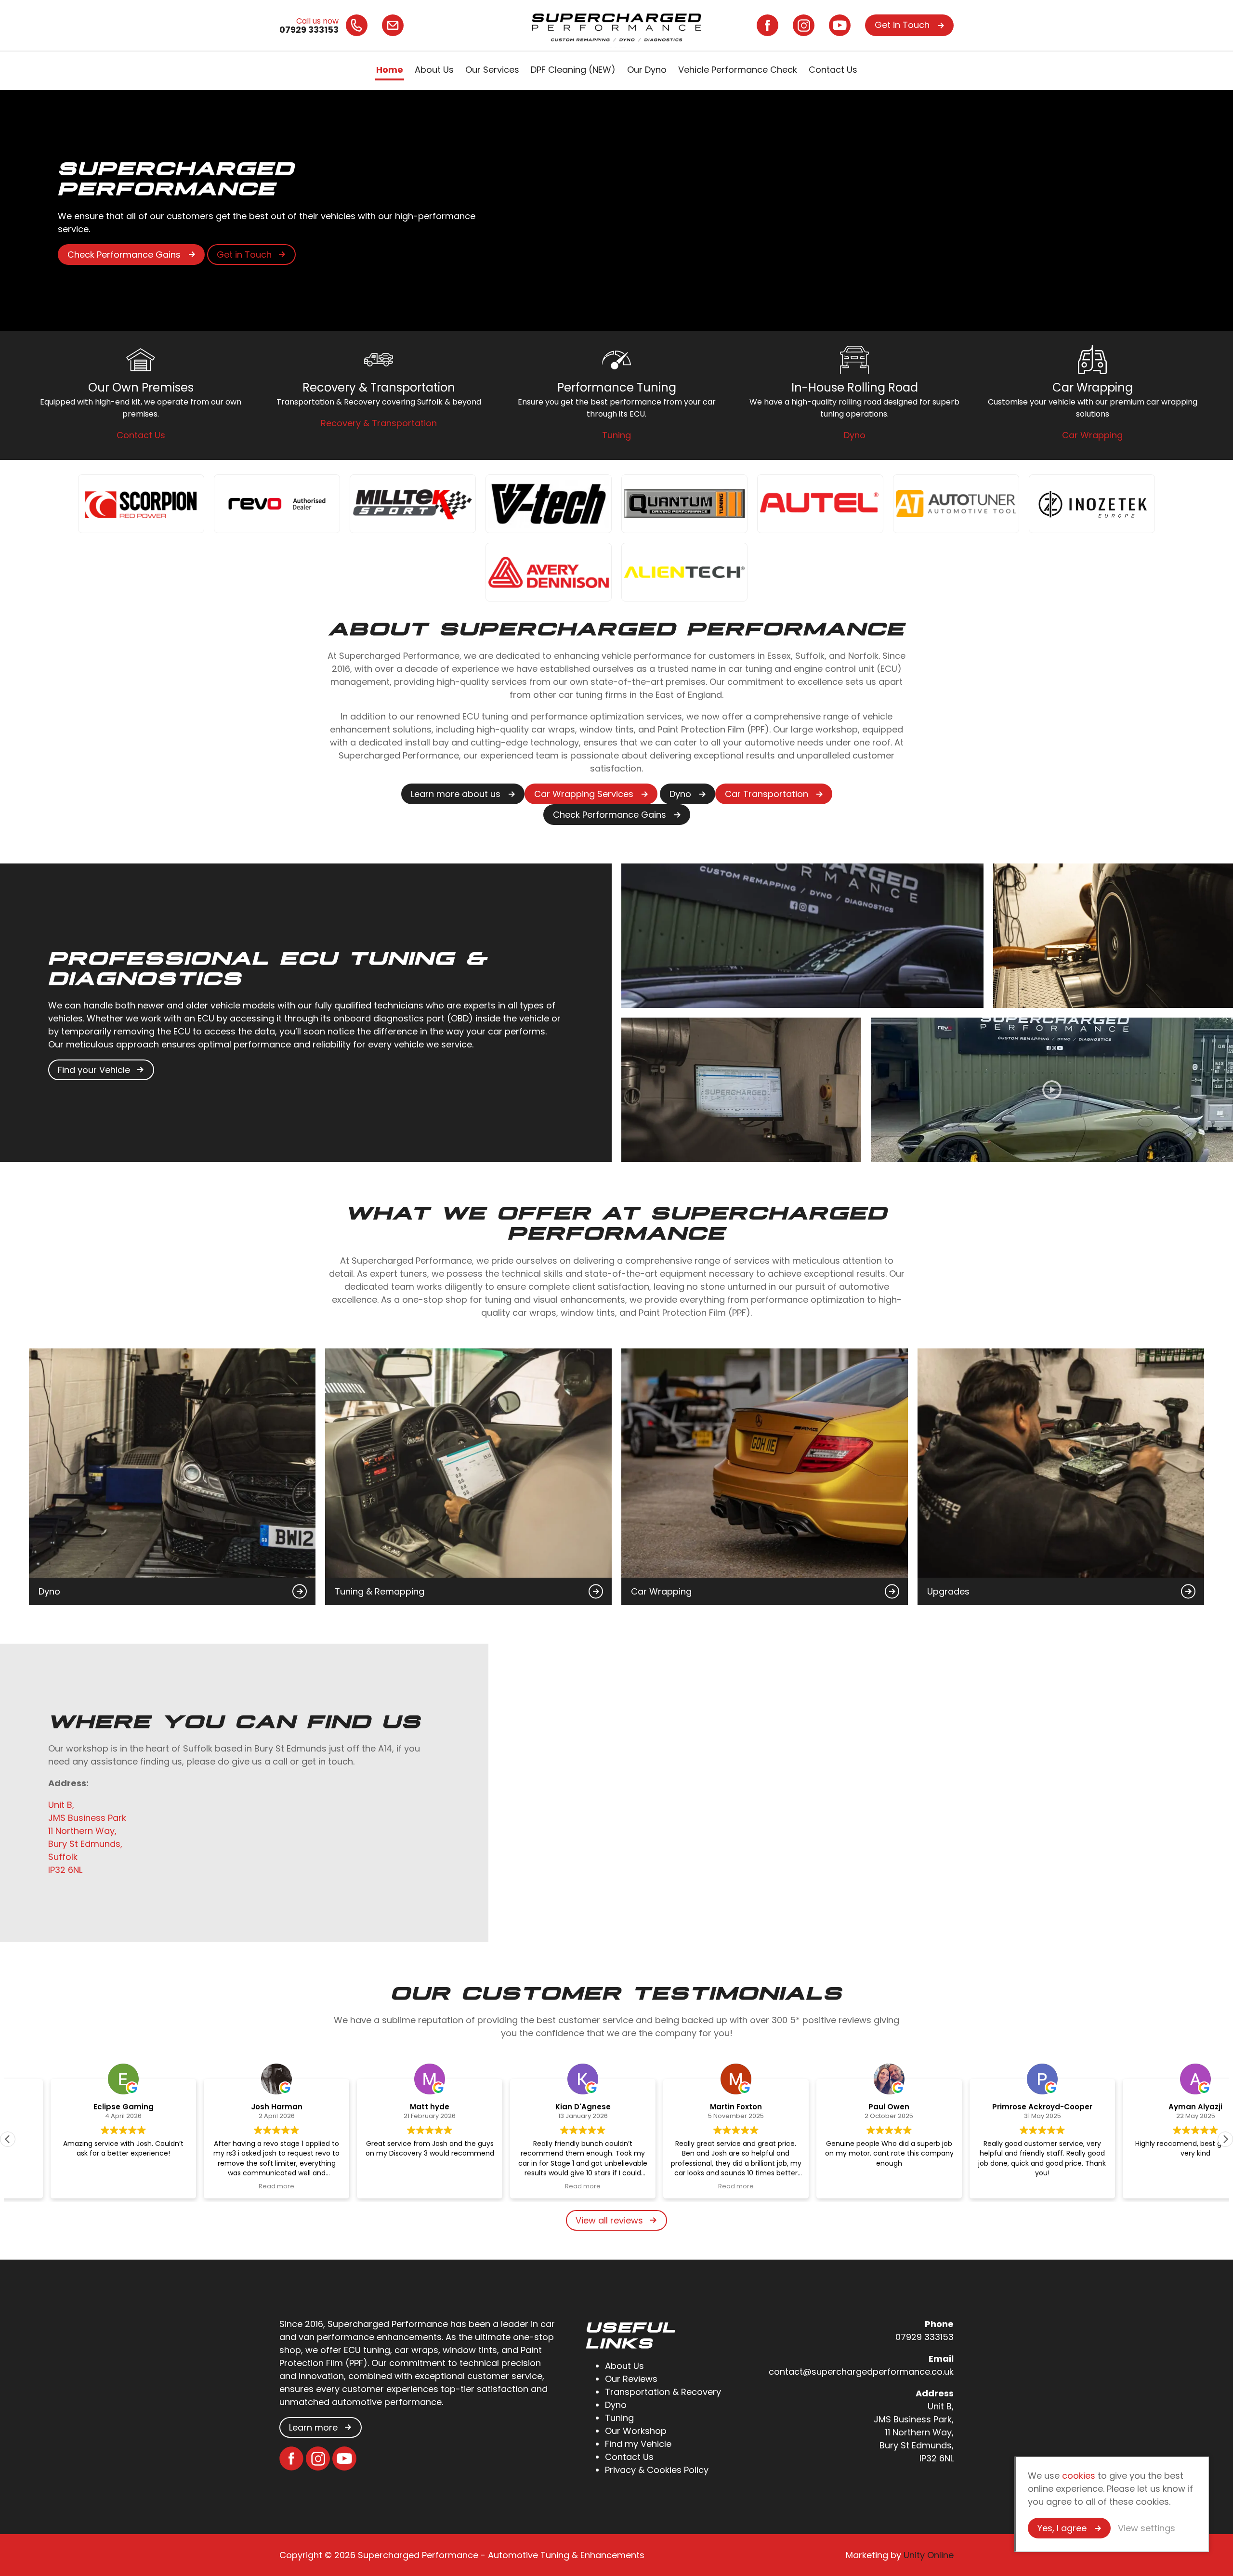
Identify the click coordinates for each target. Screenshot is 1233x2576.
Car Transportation (767, 794)
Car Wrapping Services (584, 794)
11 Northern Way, (82, 1831)
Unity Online (929, 2555)
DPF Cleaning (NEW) (573, 70)
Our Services (492, 70)
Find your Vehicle (94, 1070)
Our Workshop (636, 2431)
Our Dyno (647, 70)
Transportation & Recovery (663, 2392)
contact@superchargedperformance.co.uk (861, 2372)
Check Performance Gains (124, 255)
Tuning (619, 2418)
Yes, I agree (1062, 2528)
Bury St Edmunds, (85, 1844)
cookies (1079, 2476)
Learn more (313, 2427)
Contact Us (833, 70)
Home (390, 70)
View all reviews (609, 2220)
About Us (434, 70)
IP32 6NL (65, 1870)
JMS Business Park (87, 1818)
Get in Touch (902, 25)
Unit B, (61, 1805)
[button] (1225, 2139)
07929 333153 (925, 2337)
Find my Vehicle (638, 2444)
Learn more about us (456, 794)
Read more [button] (234, 2186)
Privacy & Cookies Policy (657, 2470)
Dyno (680, 794)
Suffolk (63, 1857)
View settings (1147, 2528)
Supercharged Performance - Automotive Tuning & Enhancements (616, 25)
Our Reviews (631, 2379)
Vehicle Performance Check (738, 70)
